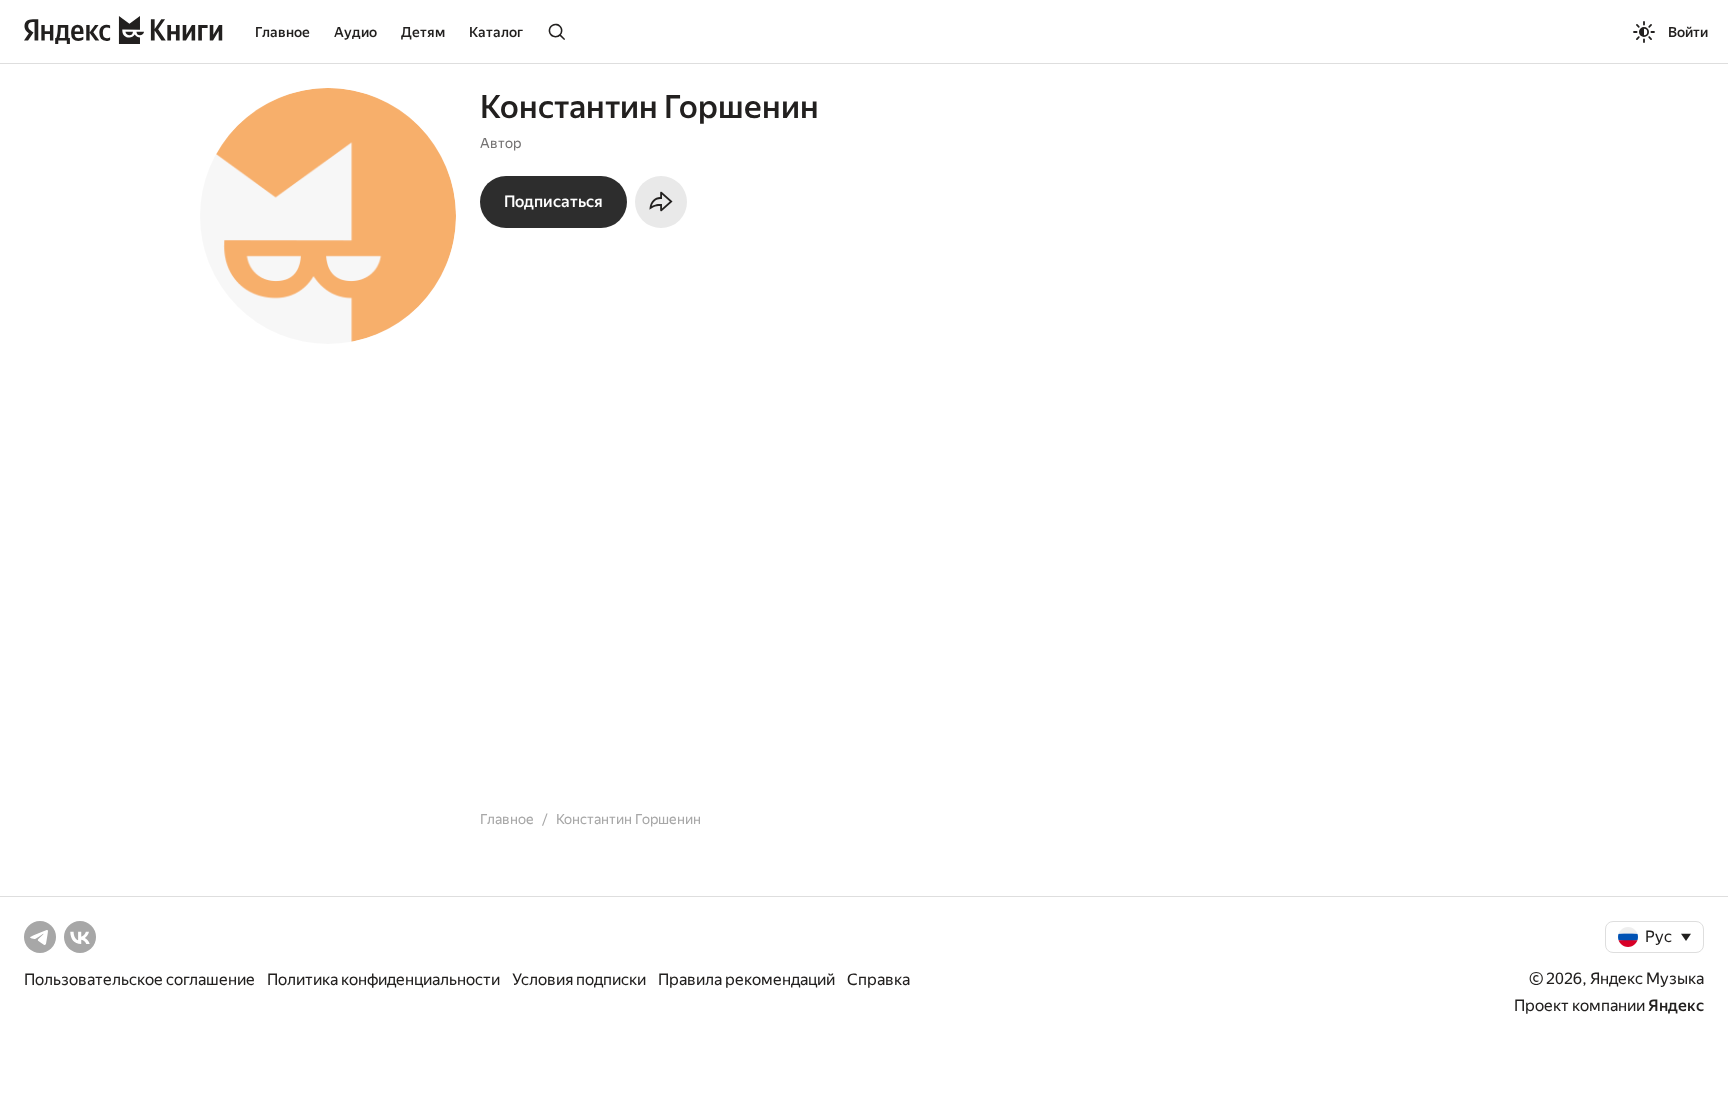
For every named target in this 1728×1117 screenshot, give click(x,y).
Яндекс (1676, 1005)
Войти (1688, 32)
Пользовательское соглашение (139, 979)
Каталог (496, 32)
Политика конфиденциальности (383, 979)
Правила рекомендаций (746, 979)
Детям (423, 32)
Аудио (355, 32)
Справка (878, 979)
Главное (282, 32)
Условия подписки (579, 979)
